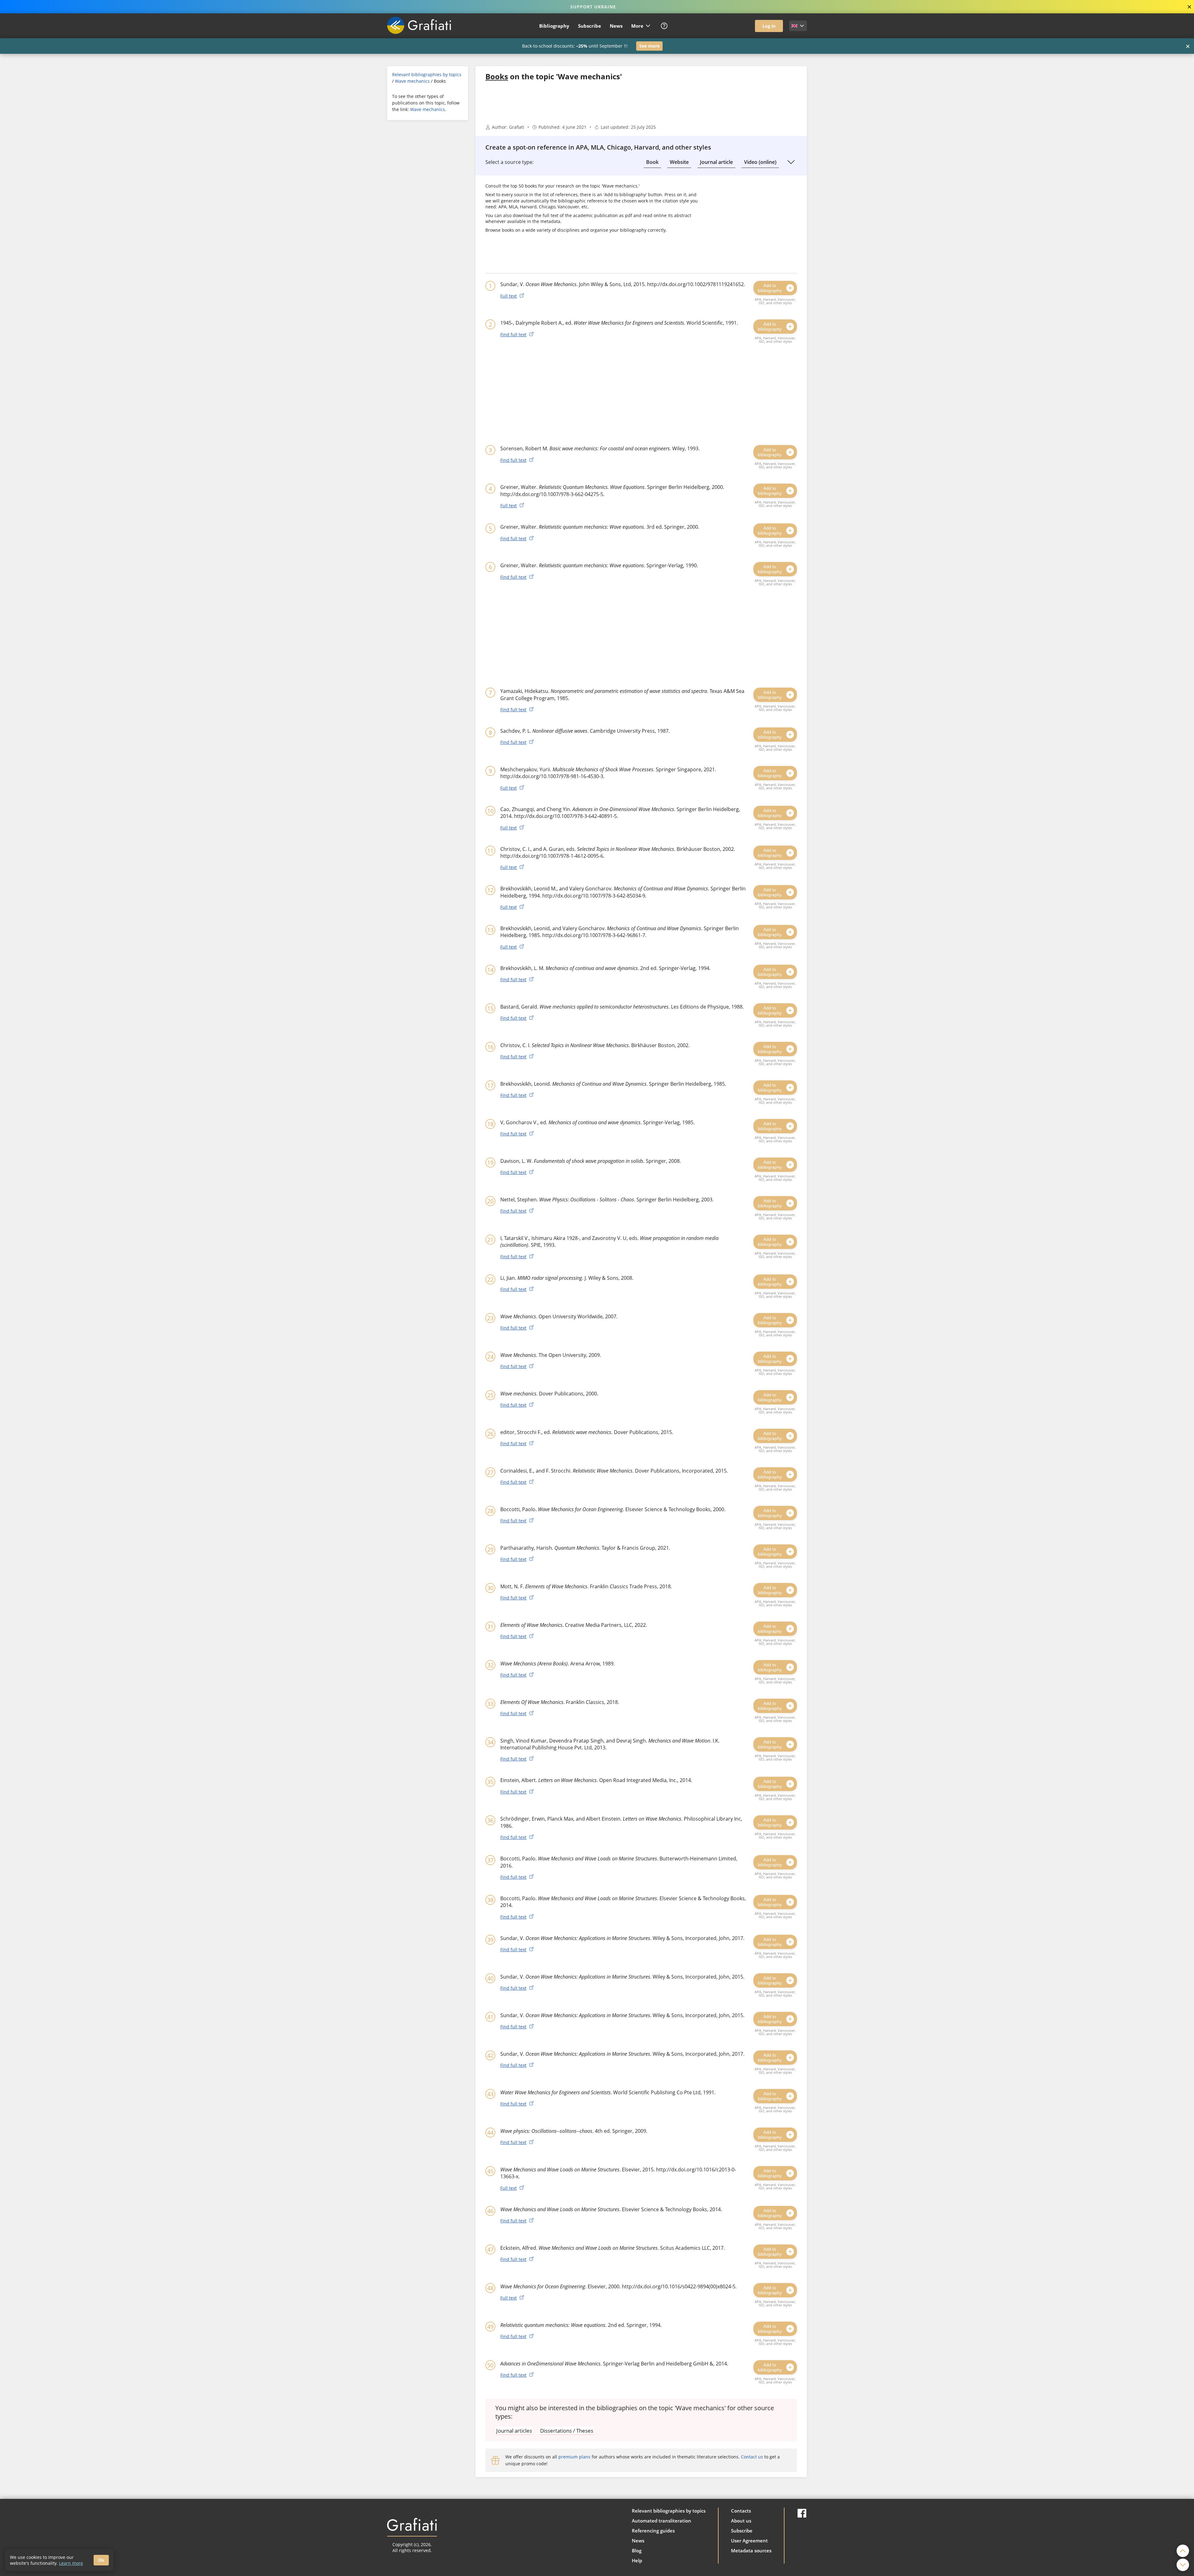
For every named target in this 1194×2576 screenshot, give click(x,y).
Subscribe (590, 26)
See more (649, 46)
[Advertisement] (428, 221)
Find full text (513, 334)
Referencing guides (653, 2531)
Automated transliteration (662, 2521)
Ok (101, 2560)
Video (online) (760, 162)
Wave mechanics (412, 81)
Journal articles (514, 2431)
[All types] (791, 162)
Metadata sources (751, 2550)
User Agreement (749, 2541)
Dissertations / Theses (567, 2431)
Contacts (741, 2511)
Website (679, 162)
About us (741, 2521)
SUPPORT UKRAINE (593, 7)
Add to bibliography (770, 288)
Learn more (71, 2563)
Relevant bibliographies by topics (427, 74)
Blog (637, 2550)
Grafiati (517, 127)
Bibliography (554, 26)
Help (637, 2560)
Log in (769, 26)
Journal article (716, 162)
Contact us (752, 2457)
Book (652, 162)
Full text (509, 296)
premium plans (574, 2457)
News (616, 26)
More (637, 26)
